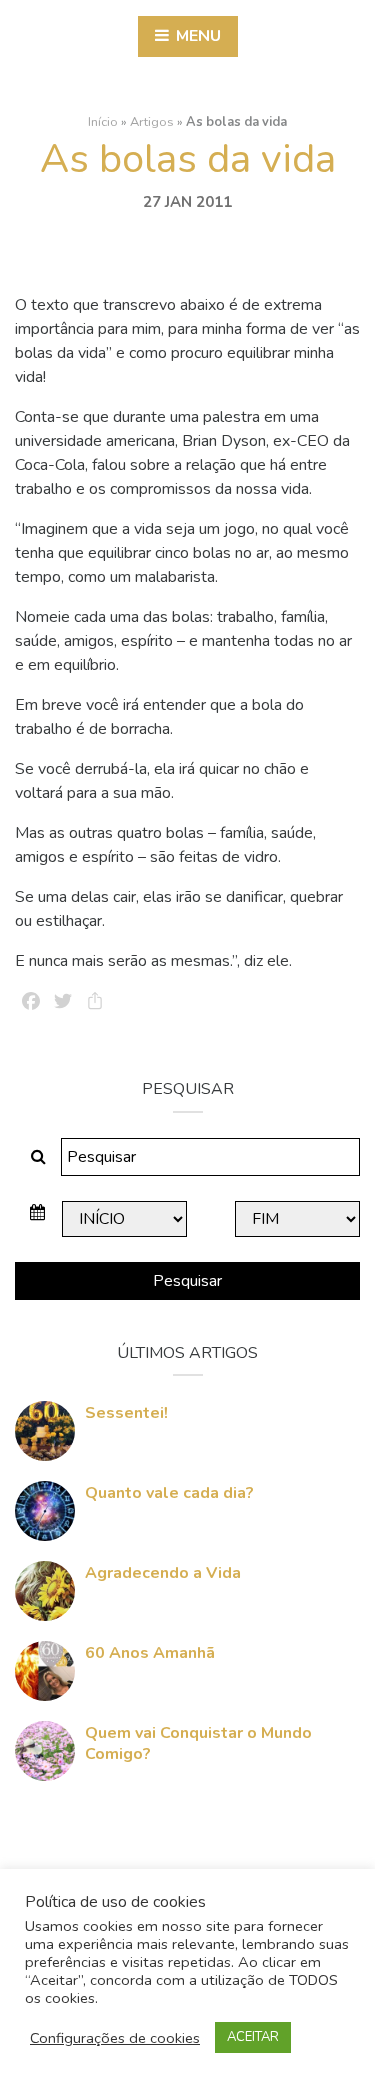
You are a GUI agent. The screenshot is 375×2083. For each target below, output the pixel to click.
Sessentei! (126, 1413)
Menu (196, 36)
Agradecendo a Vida (163, 1573)
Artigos (152, 122)
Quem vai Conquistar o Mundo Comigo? (198, 1743)
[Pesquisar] (38, 1157)
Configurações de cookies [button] (115, 2038)
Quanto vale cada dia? (169, 1493)
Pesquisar (187, 1281)
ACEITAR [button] (253, 2037)
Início (103, 122)
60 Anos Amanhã (150, 1653)
